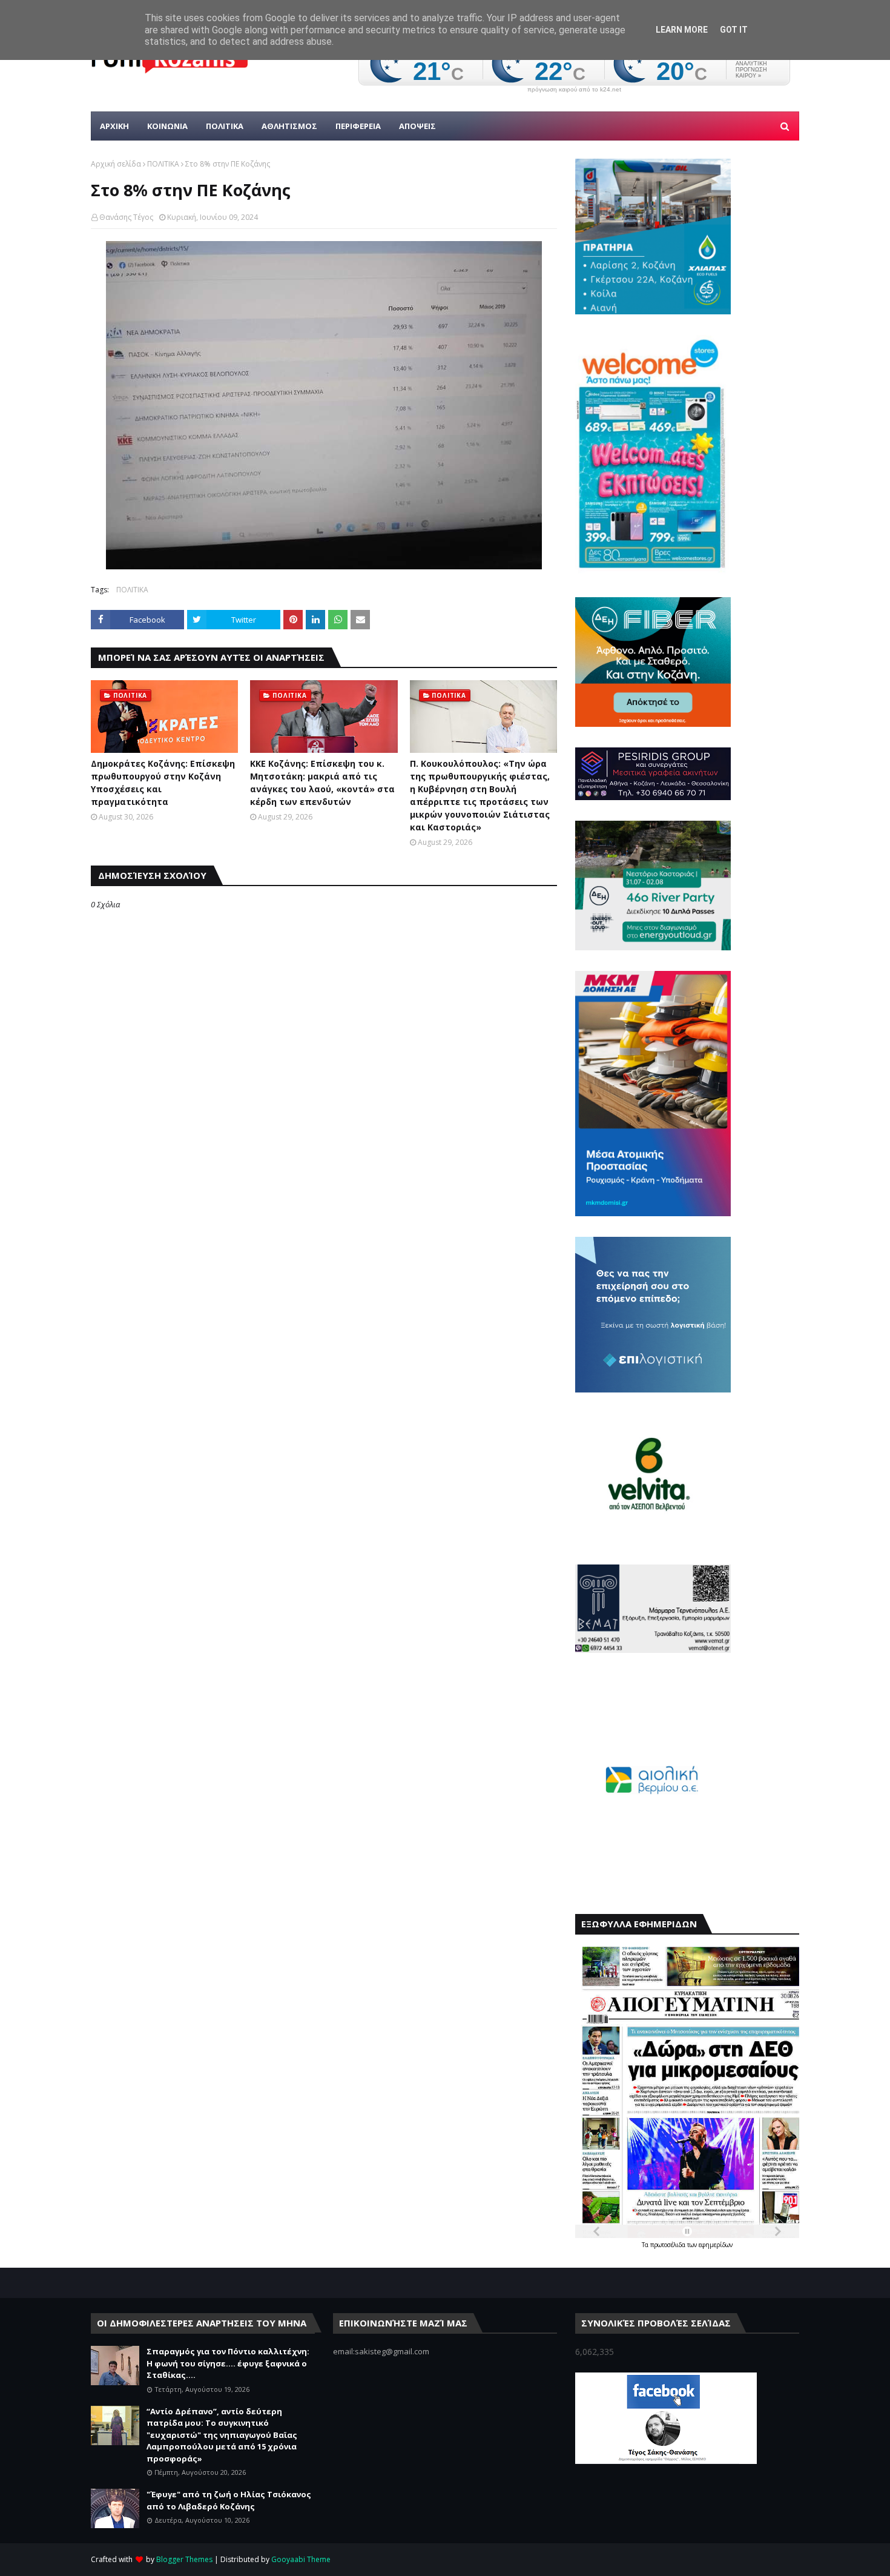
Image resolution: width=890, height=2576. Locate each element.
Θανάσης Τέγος (126, 217)
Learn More (682, 30)
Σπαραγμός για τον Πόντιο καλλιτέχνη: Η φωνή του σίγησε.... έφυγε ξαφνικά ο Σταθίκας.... (228, 2363)
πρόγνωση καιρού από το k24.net (574, 90)
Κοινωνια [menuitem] (167, 126)
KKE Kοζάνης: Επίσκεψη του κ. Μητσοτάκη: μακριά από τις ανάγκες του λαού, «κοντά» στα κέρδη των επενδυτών (322, 783)
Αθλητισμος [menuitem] (289, 126)
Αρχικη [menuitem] (114, 126)
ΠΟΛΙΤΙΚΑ (163, 164)
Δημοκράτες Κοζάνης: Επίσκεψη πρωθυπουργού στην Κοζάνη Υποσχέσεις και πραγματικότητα (163, 783)
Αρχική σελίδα (116, 164)
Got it (734, 30)
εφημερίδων (716, 2245)
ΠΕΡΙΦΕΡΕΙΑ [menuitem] (358, 126)
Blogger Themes (184, 2559)
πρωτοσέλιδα (669, 2245)
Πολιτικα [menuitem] (225, 126)
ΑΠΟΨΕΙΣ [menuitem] (417, 126)
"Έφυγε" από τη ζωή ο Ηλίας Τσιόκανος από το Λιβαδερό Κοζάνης (229, 2500)
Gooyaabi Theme (301, 2559)
